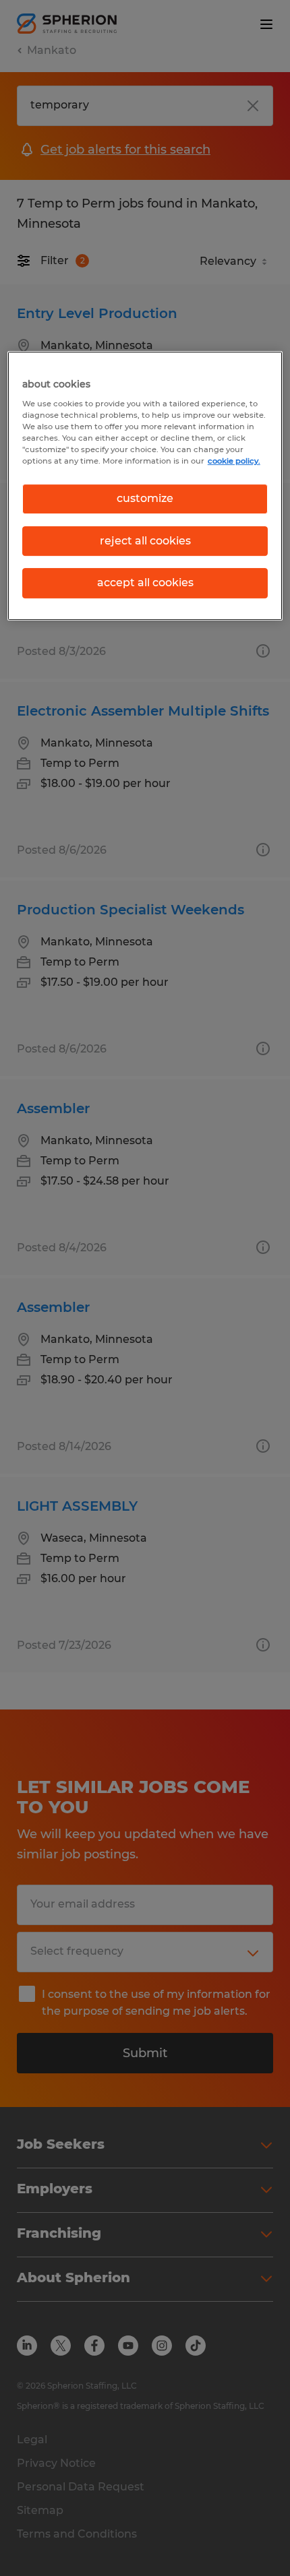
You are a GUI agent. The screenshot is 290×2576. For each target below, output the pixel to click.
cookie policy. (234, 461)
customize (145, 499)
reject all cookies (145, 541)
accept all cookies (145, 583)
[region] (145, 486)
